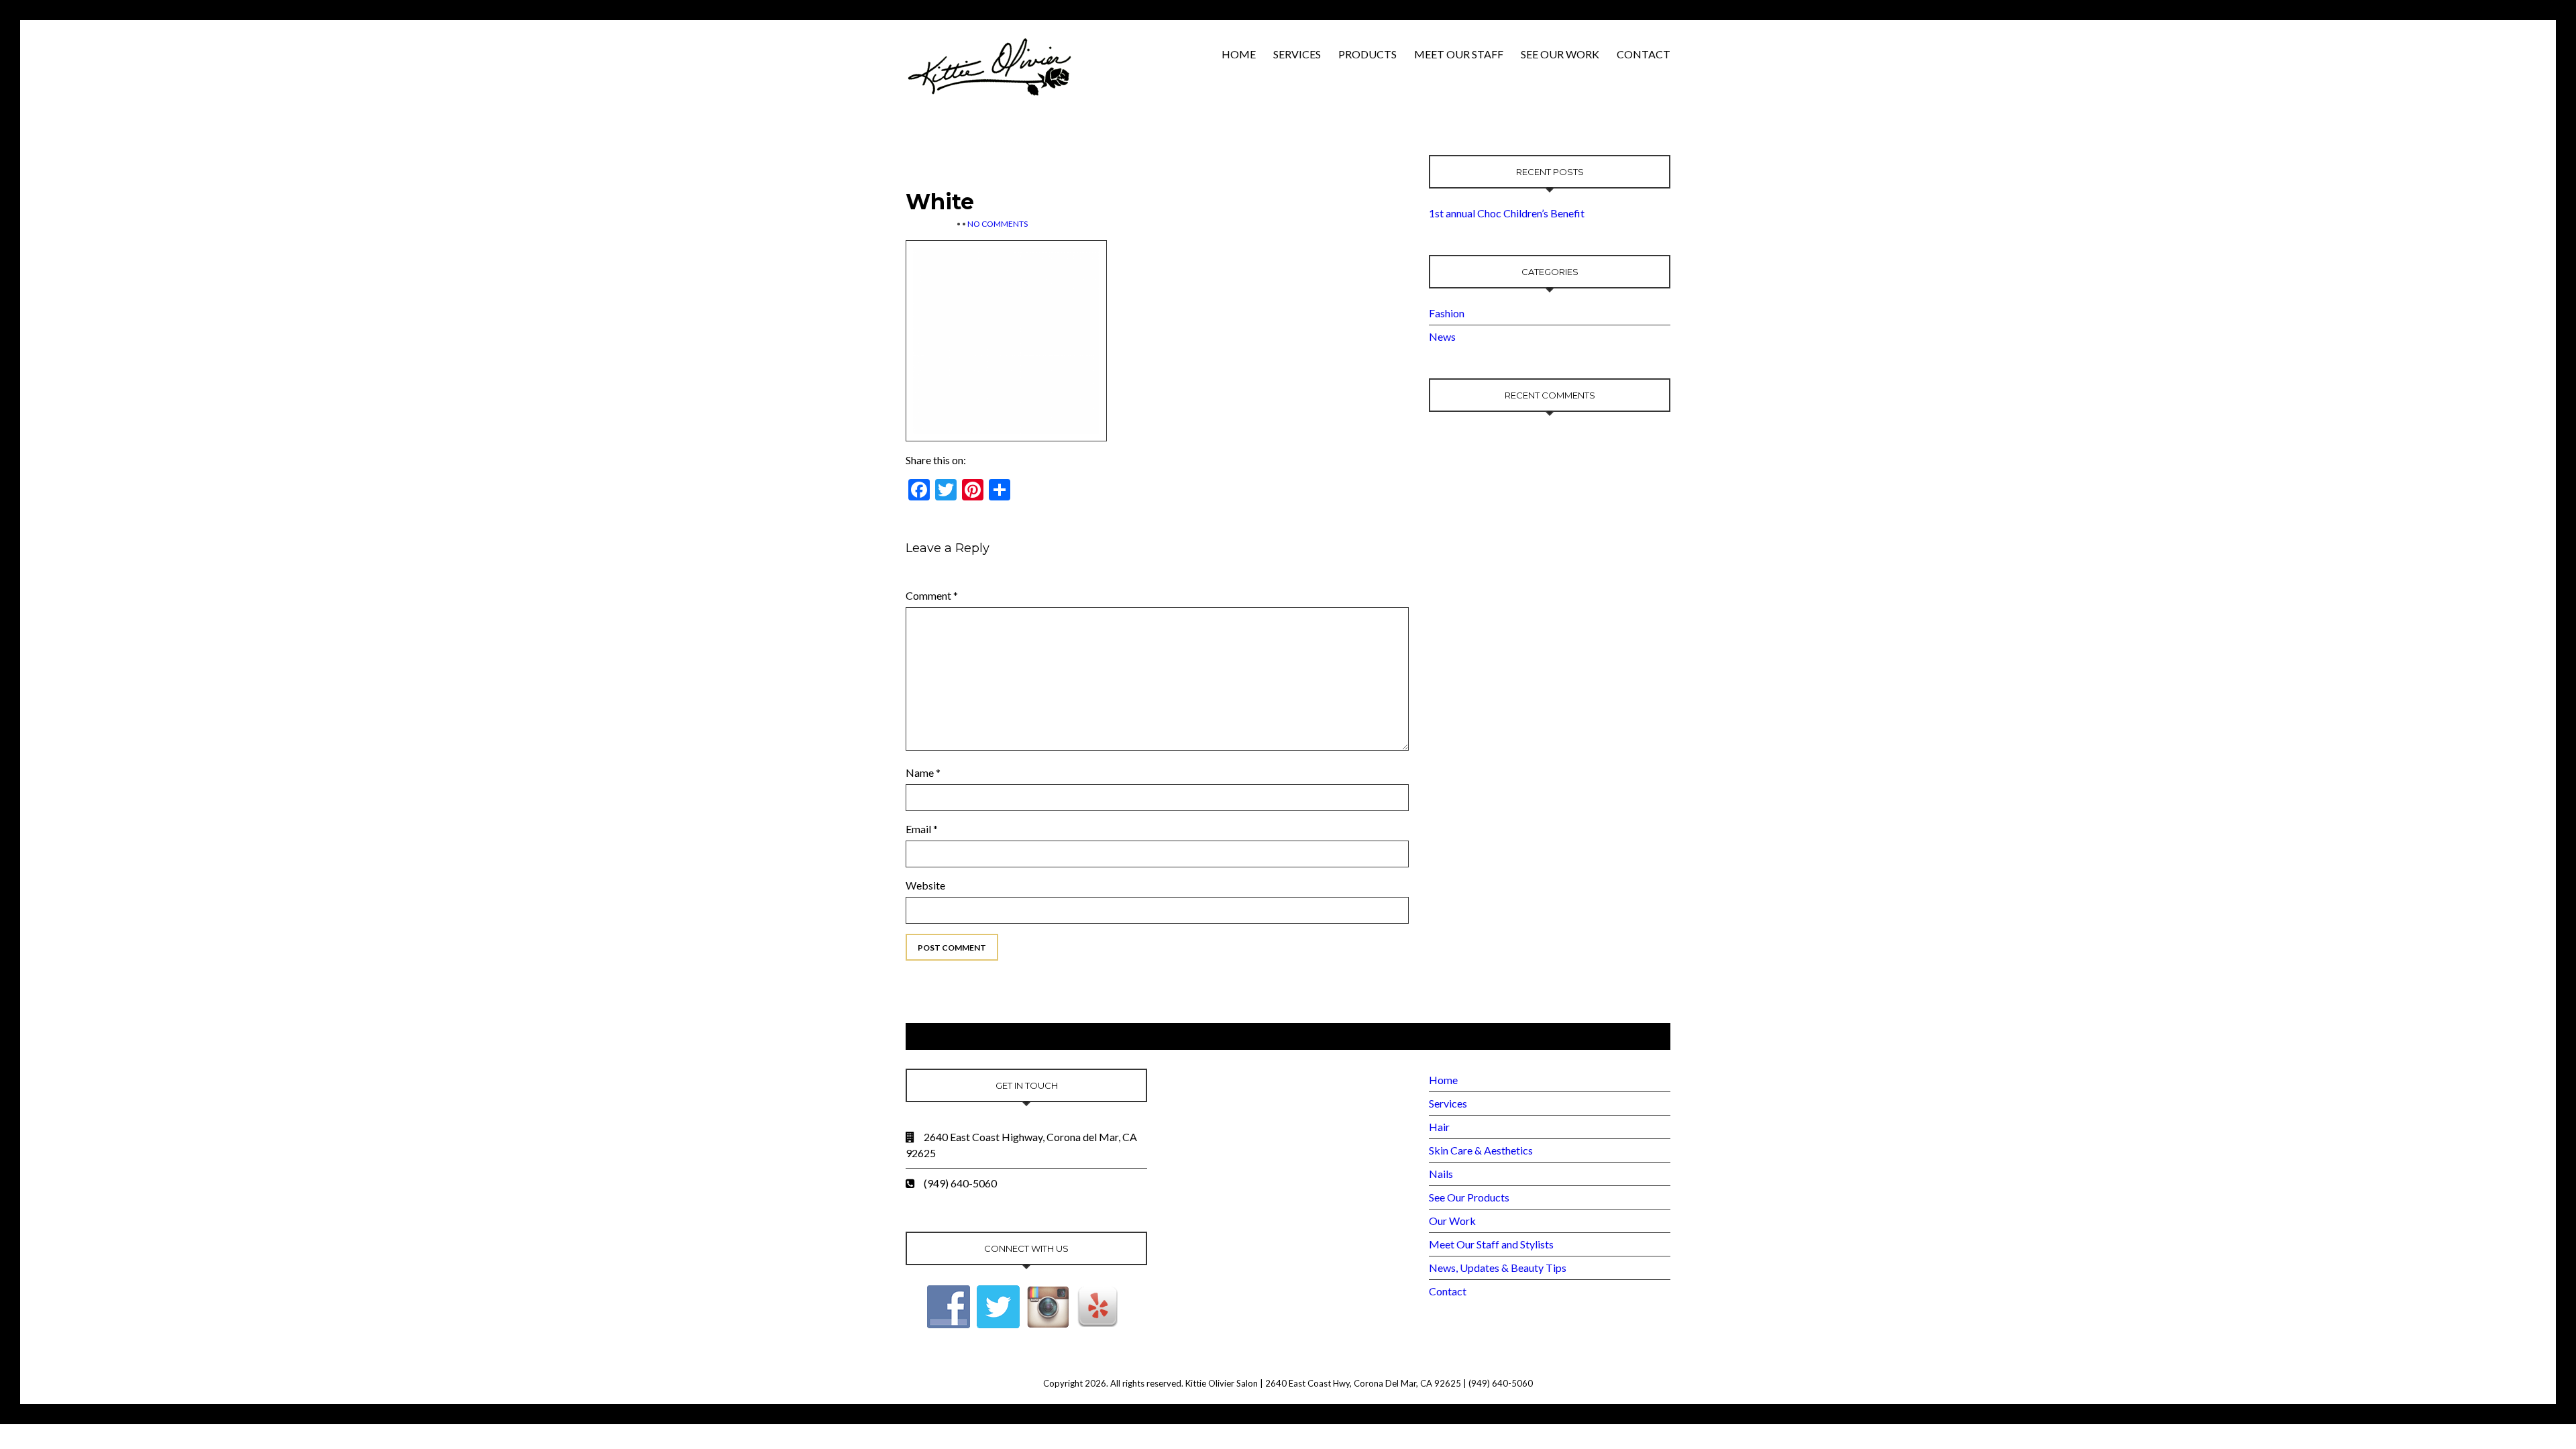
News (1442, 336)
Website (925, 885)
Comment (932, 595)
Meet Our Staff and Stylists (1491, 1244)
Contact (1644, 54)
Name (923, 772)
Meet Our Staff (1459, 54)
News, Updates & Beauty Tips (1498, 1268)
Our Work (1452, 1221)
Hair (1439, 1127)
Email (922, 829)
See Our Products (1469, 1197)
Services (1297, 54)
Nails (1441, 1174)
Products (1367, 54)
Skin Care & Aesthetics (1481, 1150)
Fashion (1447, 313)
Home (1239, 54)
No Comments (998, 224)
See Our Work (1560, 54)
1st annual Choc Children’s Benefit (1507, 213)
